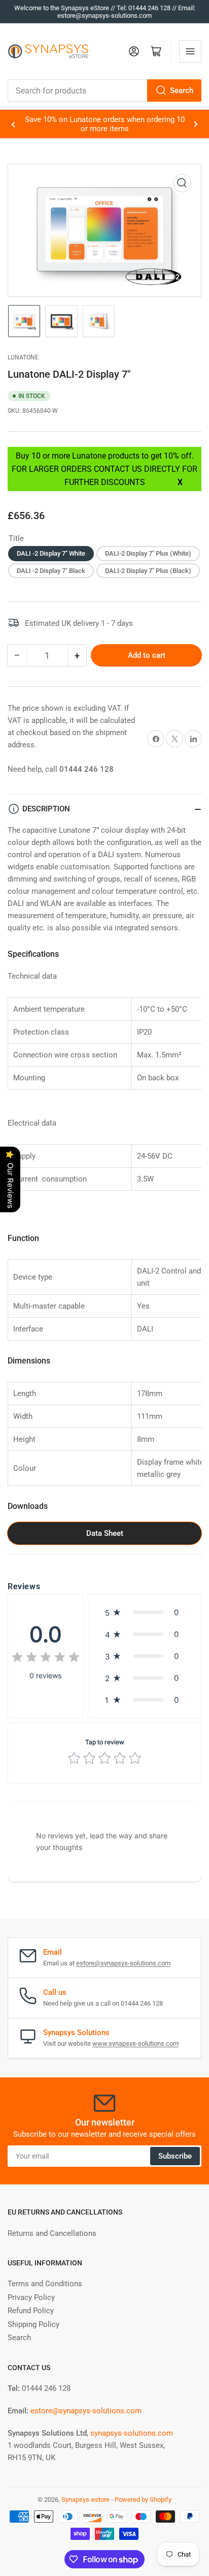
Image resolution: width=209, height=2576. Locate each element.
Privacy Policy (31, 2297)
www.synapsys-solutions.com (135, 2043)
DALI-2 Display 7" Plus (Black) (148, 571)
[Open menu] (190, 51)
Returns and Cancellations (52, 2233)
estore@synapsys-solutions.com (123, 1963)
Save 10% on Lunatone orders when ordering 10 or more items (105, 124)
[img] (46, 1659)
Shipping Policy (33, 2324)
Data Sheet (105, 1534)
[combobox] (104, 90)
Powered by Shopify (143, 2499)
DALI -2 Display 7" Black (51, 571)
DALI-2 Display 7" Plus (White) (148, 553)
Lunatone (23, 357)
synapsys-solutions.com (132, 2433)
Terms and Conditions (45, 2284)
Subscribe (175, 2156)
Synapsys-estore (85, 2499)
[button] (145, 1612)
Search (182, 90)
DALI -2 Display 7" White (51, 553)
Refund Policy (31, 2311)
